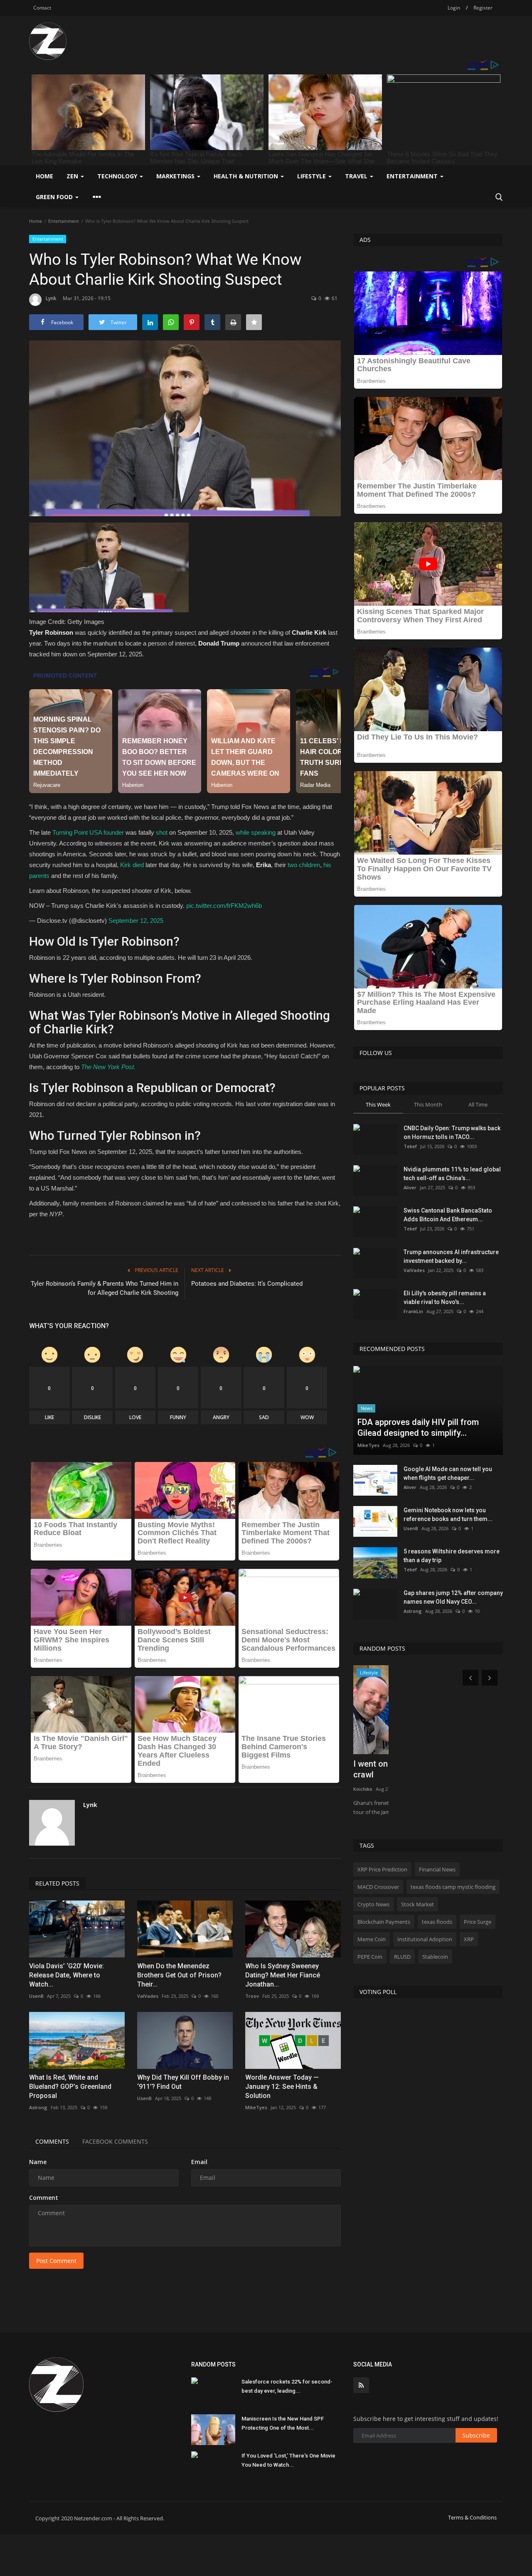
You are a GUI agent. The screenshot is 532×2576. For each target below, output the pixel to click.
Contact (42, 8)
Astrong (38, 2107)
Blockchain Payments (384, 1922)
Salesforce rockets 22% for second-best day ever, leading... (287, 2386)
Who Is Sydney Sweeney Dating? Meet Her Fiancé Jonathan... (283, 1975)
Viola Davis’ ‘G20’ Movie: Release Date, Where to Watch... (66, 1975)
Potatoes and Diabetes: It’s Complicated (247, 1284)
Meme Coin (372, 1939)
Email (199, 2162)
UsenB (36, 1996)
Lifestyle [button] (312, 176)
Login (454, 8)
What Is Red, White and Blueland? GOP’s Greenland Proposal (70, 2087)
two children (304, 865)
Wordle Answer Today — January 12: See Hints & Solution (282, 2087)
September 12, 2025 (136, 921)
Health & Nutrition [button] (247, 176)
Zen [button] (73, 176)
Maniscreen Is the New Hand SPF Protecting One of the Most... (283, 2423)
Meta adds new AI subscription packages (412, 1769)
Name (38, 2162)
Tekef (410, 1146)
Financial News (437, 1869)
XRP (469, 1939)
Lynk (51, 298)
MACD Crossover (378, 1887)
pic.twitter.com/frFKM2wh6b (224, 906)
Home (44, 176)
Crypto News (373, 1904)
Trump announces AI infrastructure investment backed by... (451, 1256)
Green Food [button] (55, 197)
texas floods (437, 1922)
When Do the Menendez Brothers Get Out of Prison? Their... (179, 1975)
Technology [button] (118, 176)
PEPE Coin (370, 1957)
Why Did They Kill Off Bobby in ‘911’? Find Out (183, 2082)
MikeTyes (256, 2107)
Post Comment (56, 2261)
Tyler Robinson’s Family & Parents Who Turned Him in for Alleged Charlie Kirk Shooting (105, 1288)
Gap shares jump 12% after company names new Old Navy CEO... (453, 1597)
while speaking (256, 832)
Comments (52, 2141)
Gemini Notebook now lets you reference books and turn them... (448, 1515)
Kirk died (132, 865)
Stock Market (417, 1904)
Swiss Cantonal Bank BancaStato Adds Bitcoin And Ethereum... (448, 1215)
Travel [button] (357, 176)
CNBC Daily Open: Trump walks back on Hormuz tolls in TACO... (452, 1133)
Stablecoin (435, 1957)
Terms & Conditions (472, 2517)
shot (162, 832)
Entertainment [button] (413, 176)
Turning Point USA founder (88, 832)
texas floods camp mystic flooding (453, 1887)
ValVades (148, 1996)
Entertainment (64, 221)
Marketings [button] (176, 176)
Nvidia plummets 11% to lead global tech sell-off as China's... (452, 1174)
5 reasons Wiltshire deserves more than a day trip (452, 1556)
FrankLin (413, 1311)
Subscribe (476, 2435)
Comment (44, 2198)
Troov (252, 1996)
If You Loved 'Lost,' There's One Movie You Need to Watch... (288, 2460)
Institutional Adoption (425, 1939)
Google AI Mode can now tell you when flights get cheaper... (448, 1473)
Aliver (410, 1187)
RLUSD (402, 1957)
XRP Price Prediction (382, 1869)
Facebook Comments (115, 2141)
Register (483, 8)
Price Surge (478, 1922)
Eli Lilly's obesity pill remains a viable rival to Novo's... (445, 1298)
